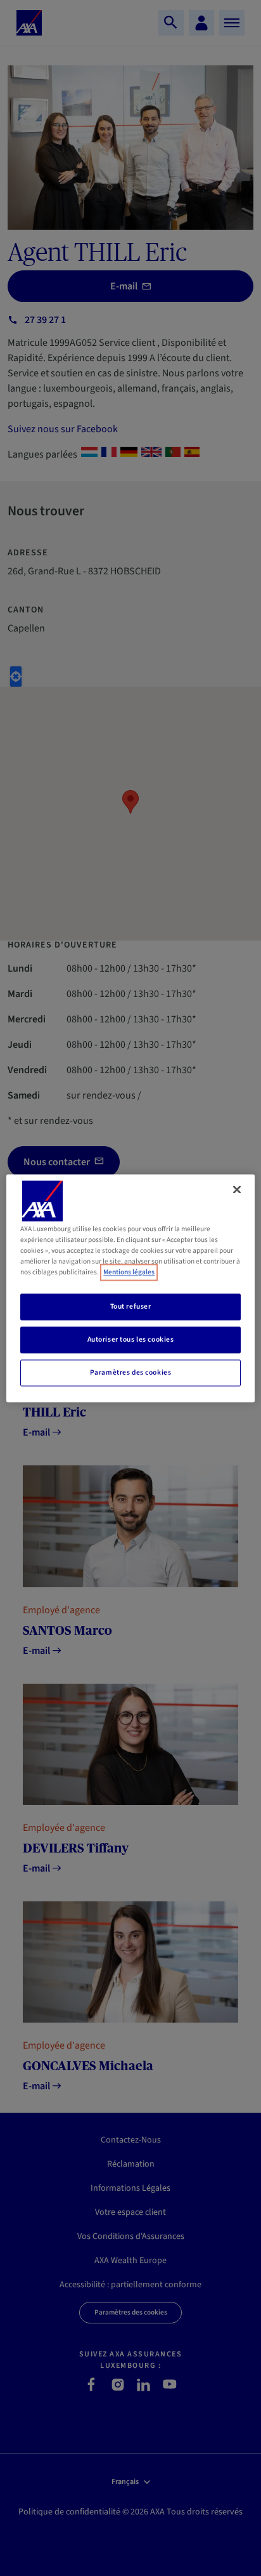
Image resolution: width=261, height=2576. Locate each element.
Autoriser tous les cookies (131, 1339)
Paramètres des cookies (131, 1372)
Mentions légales (129, 1272)
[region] (130, 1288)
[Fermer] (237, 1189)
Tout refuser (131, 1306)
